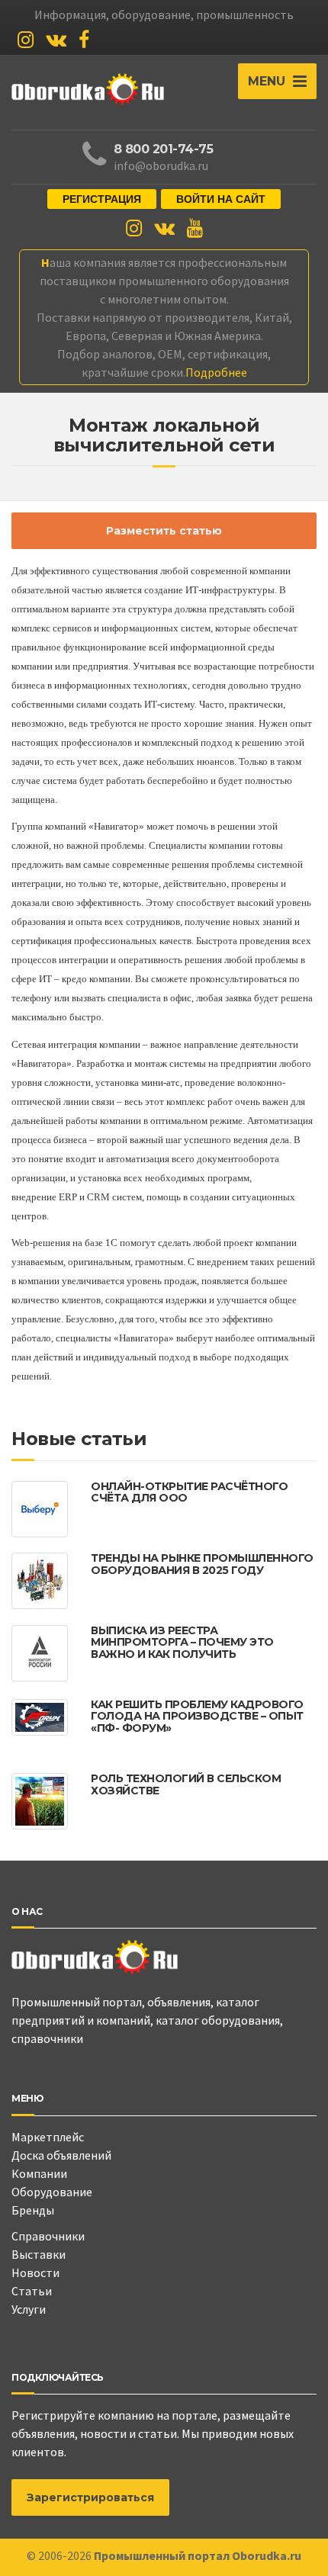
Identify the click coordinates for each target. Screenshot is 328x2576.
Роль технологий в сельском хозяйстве (186, 1784)
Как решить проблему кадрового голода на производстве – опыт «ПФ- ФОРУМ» (197, 1716)
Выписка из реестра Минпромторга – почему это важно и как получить (182, 1642)
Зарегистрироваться (90, 2497)
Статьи (32, 2291)
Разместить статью (164, 531)
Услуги (29, 2309)
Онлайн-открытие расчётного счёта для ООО (189, 1492)
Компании (39, 2173)
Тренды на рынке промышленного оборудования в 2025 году (202, 1564)
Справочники (48, 2236)
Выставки (39, 2254)
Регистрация (102, 199)
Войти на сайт (221, 199)
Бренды (33, 2210)
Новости (35, 2272)
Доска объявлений (61, 2155)
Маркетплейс (48, 2137)
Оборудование (52, 2192)
